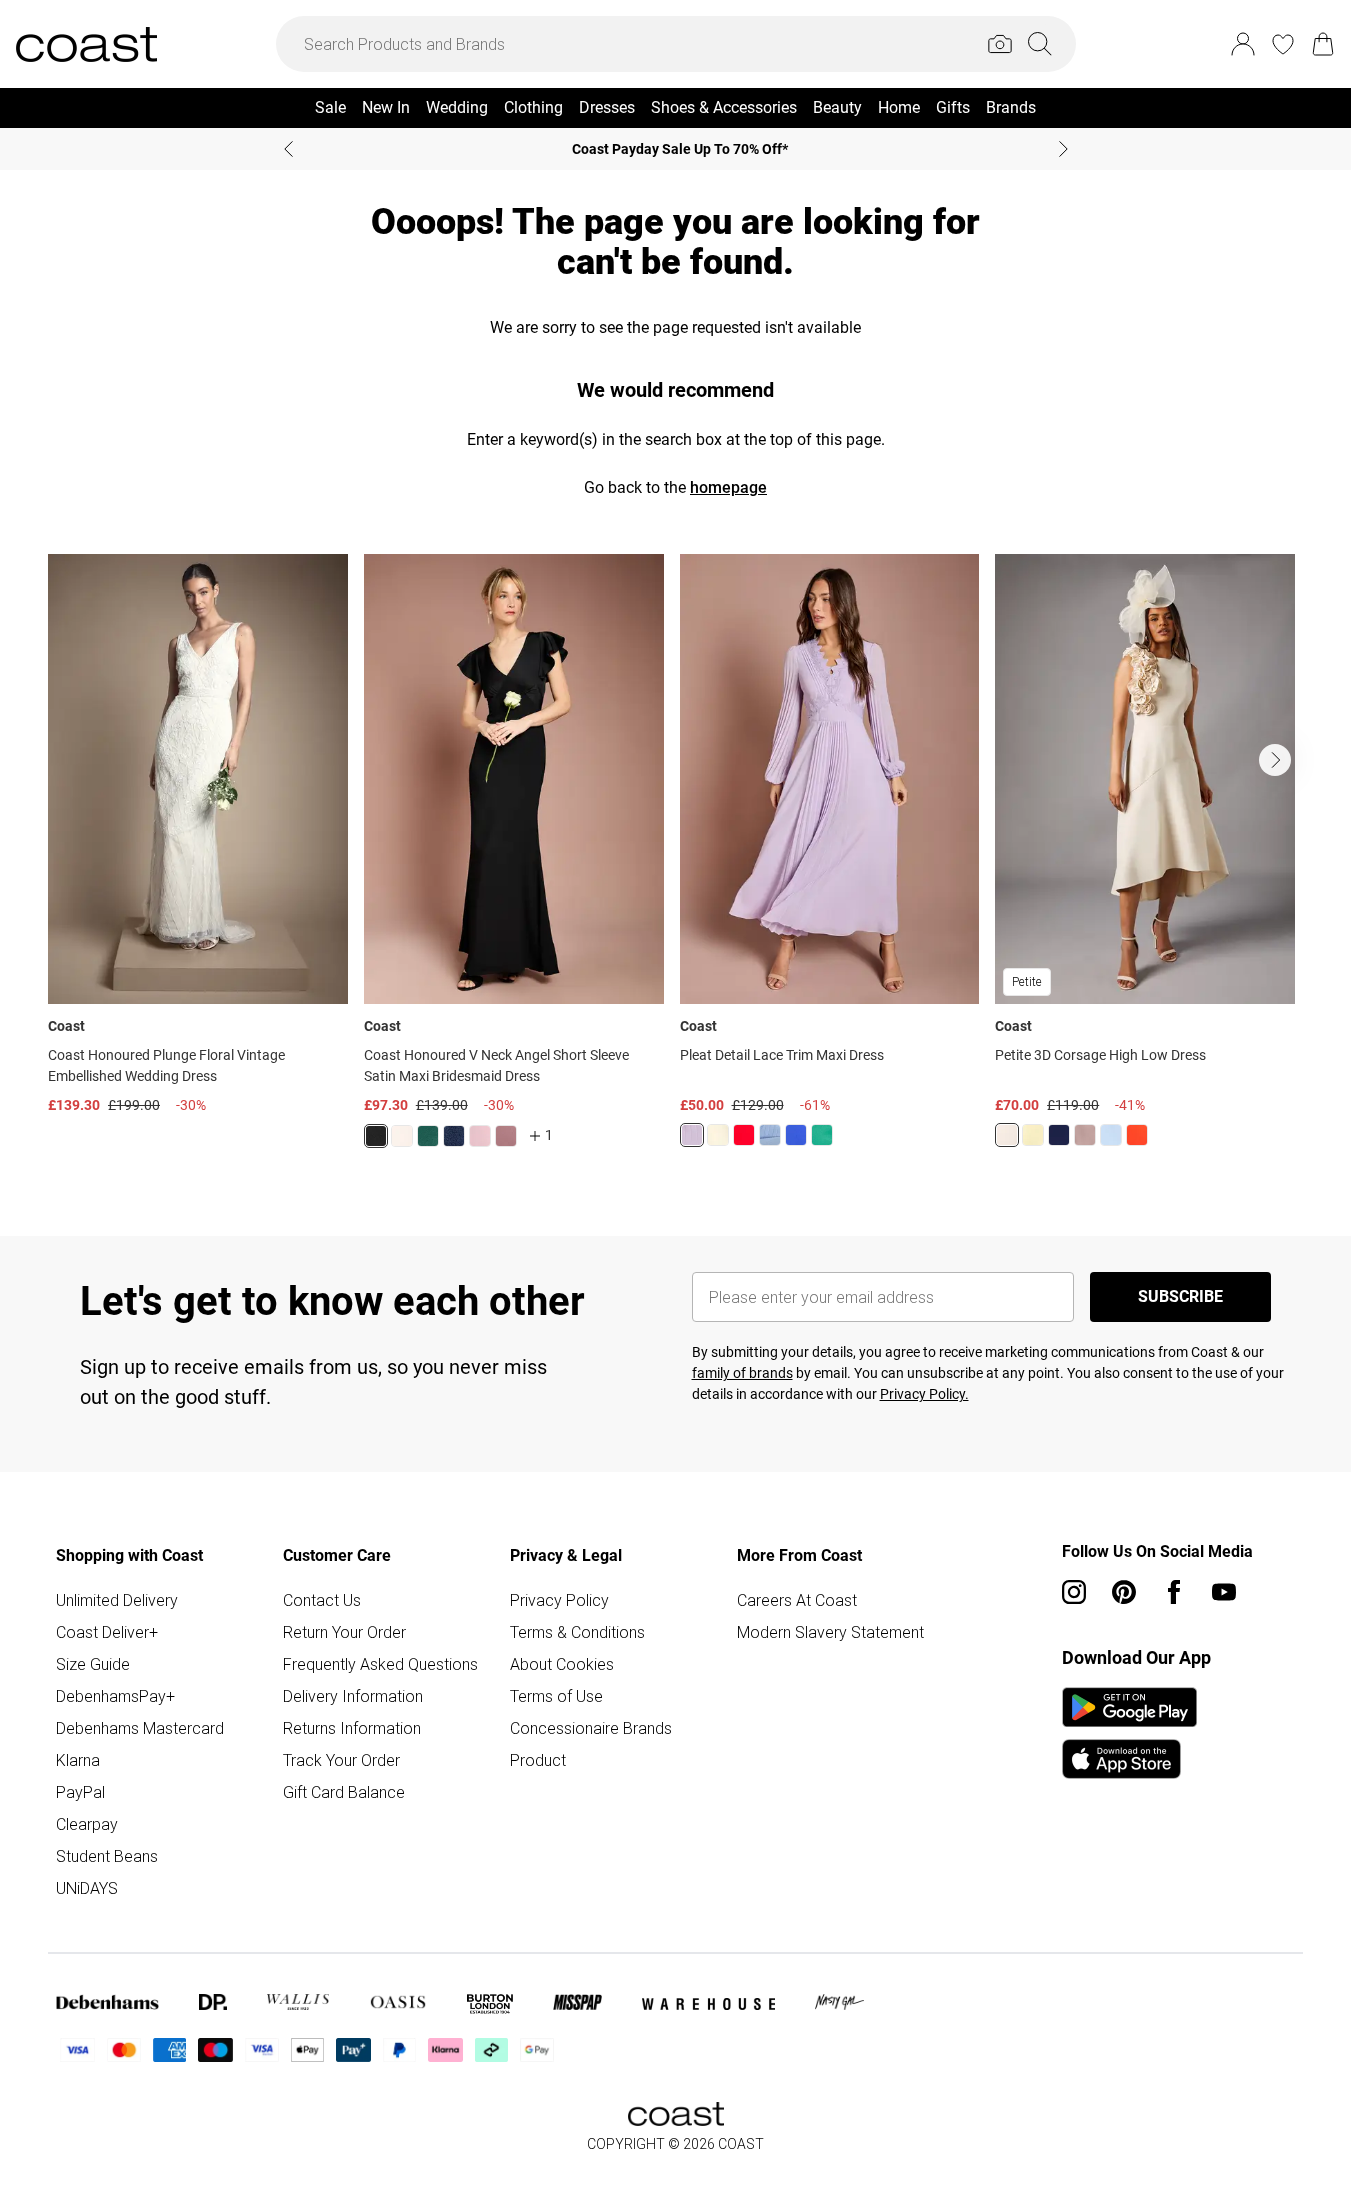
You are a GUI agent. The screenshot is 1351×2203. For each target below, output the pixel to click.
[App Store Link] (1129, 1733)
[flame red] (744, 1135)
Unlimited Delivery (117, 1600)
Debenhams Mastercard (140, 1728)
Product (538, 1760)
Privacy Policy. (924, 1394)
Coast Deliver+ (107, 1632)
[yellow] (718, 1135)
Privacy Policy (559, 1600)
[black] (376, 1136)
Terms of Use (556, 1696)
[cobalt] (796, 1135)
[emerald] (428, 1136)
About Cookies (562, 1664)
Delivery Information (353, 1696)
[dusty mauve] (506, 1136)
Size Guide (93, 1664)
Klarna (78, 1760)
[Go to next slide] (1275, 760)
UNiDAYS (87, 1888)
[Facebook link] (1174, 1592)
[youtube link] (1224, 1592)
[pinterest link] (1124, 1592)
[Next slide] (1063, 149)
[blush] (402, 1136)
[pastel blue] (1111, 1135)
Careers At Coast (797, 1600)
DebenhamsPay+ (115, 1696)
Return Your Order (344, 1632)
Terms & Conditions (577, 1632)
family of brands (742, 1373)
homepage (728, 487)
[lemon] (1033, 1135)
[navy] (454, 1136)
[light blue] (770, 1135)
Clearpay (87, 1824)
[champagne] (1007, 1135)
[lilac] (692, 1135)
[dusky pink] (1085, 1135)
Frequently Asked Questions (380, 1664)
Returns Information (352, 1728)
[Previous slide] (288, 149)
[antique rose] (480, 1136)
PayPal (80, 1792)
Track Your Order (341, 1760)
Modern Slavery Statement (830, 1632)
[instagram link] (1074, 1592)
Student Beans (107, 1856)
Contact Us (322, 1600)
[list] (675, 863)
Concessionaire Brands (591, 1728)
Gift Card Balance (344, 1792)
